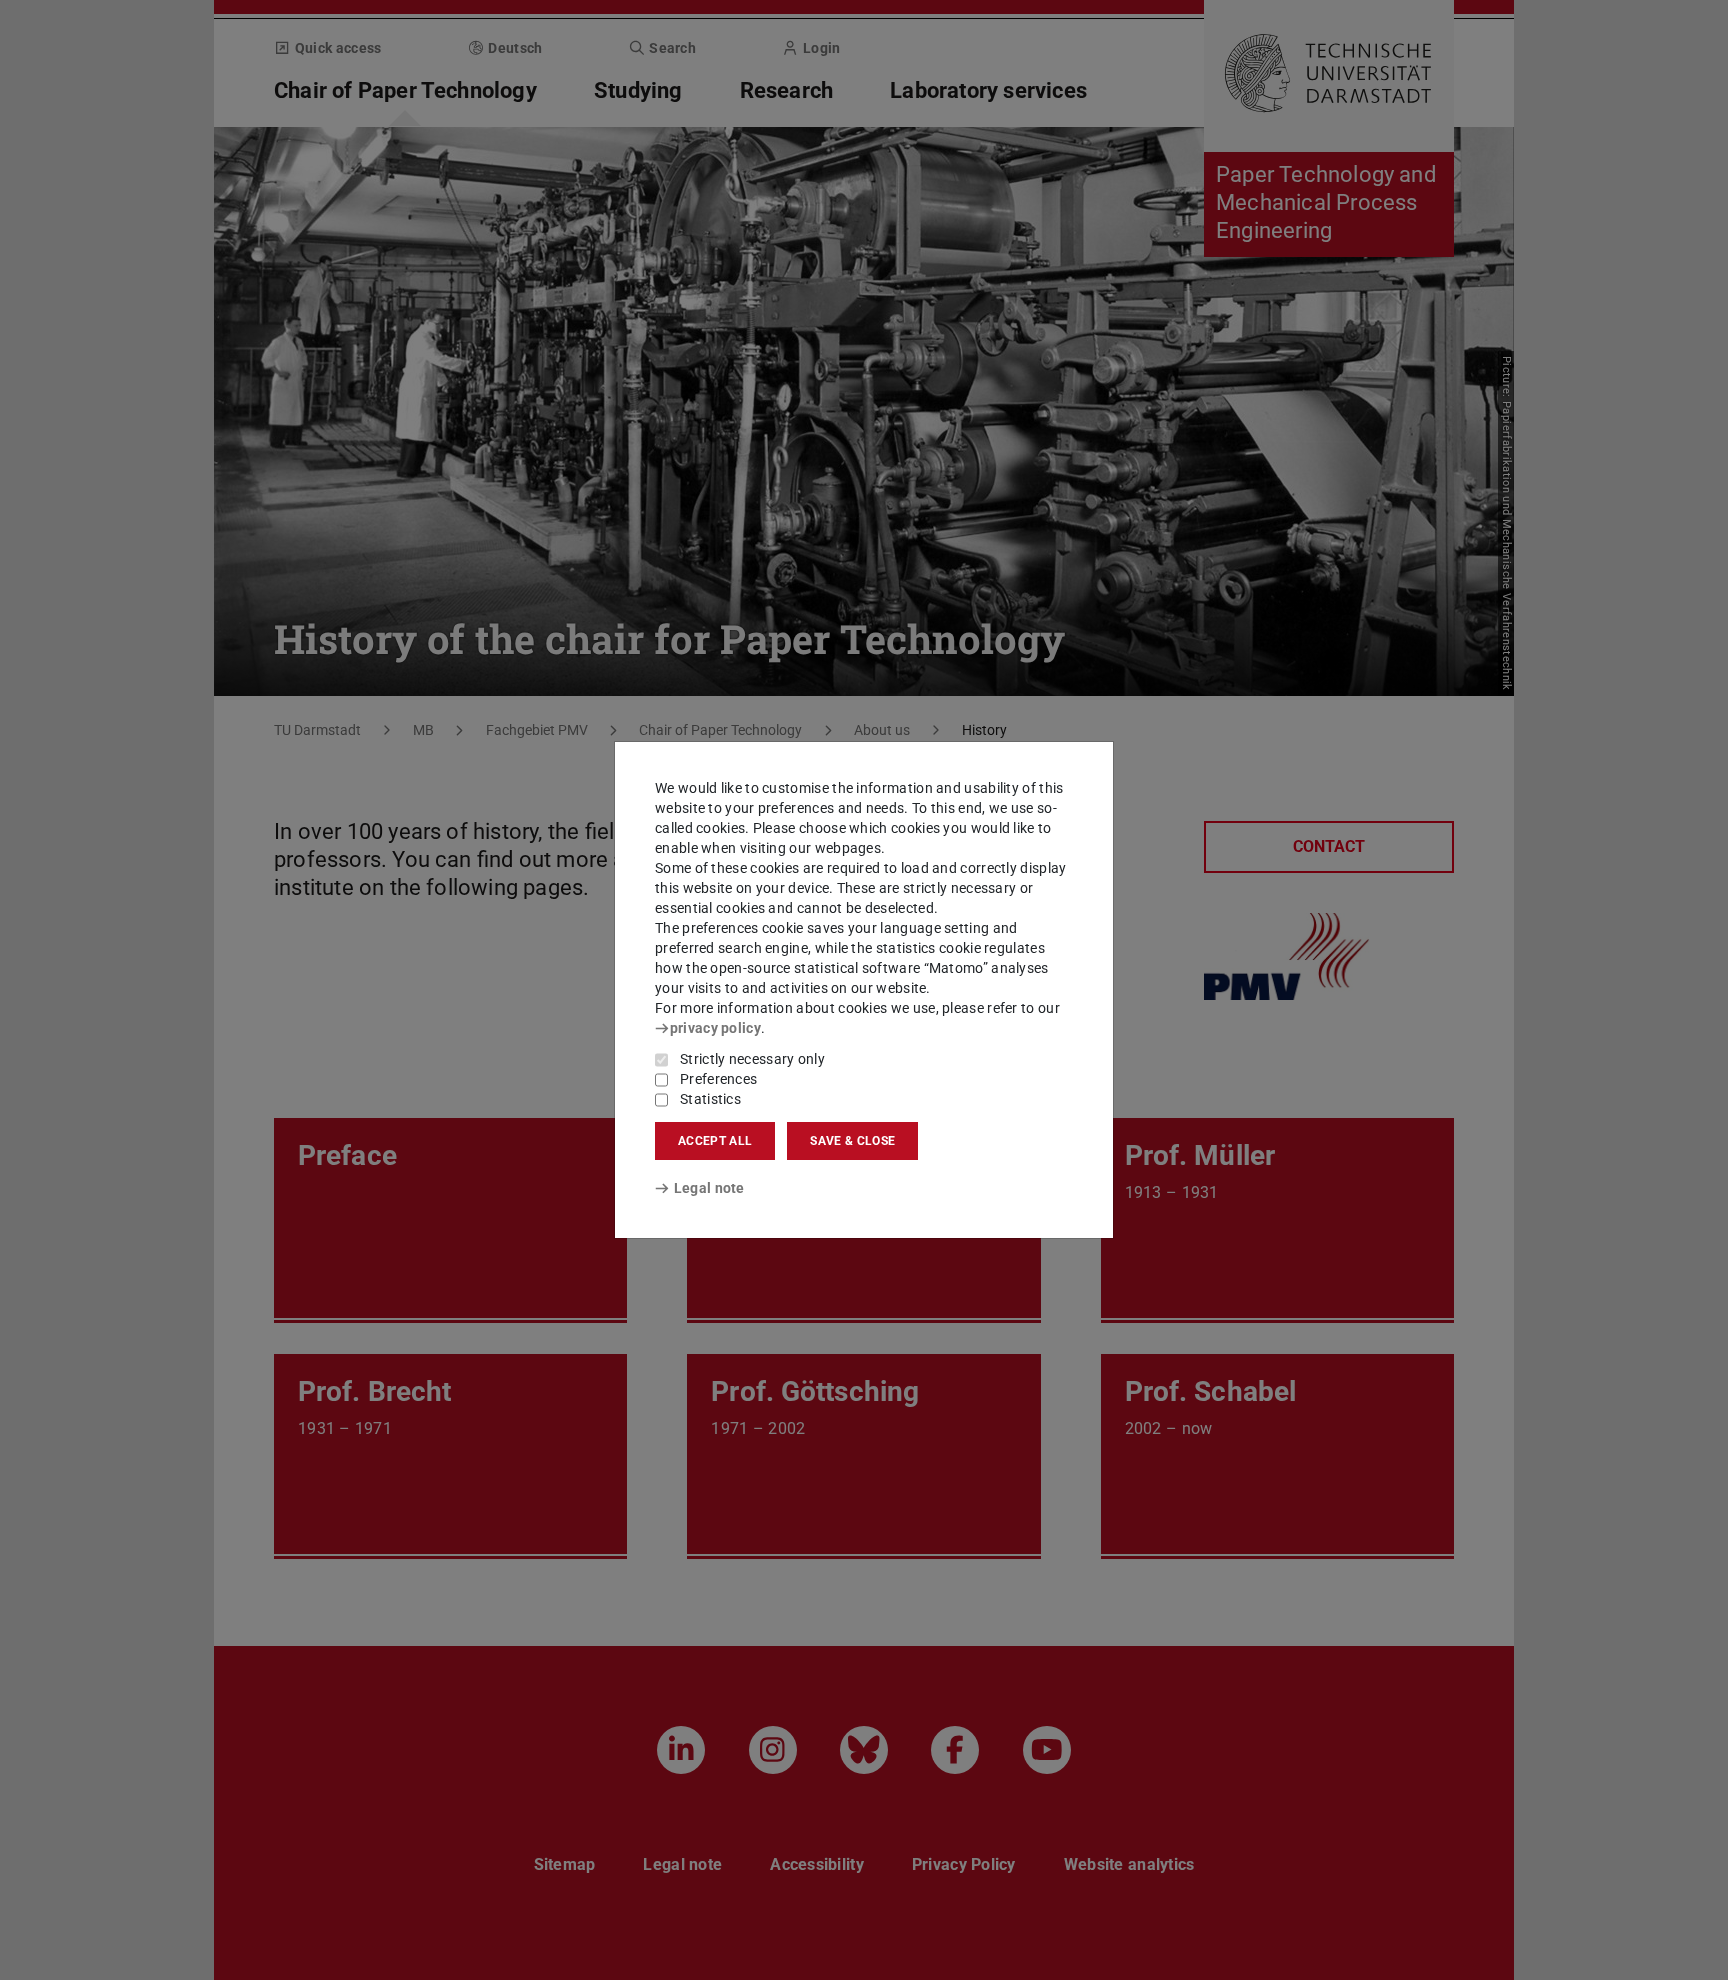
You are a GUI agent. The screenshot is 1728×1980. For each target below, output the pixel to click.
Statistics (710, 1099)
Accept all (715, 1141)
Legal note (709, 1188)
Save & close (852, 1141)
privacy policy (715, 1028)
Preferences (718, 1079)
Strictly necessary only (752, 1059)
